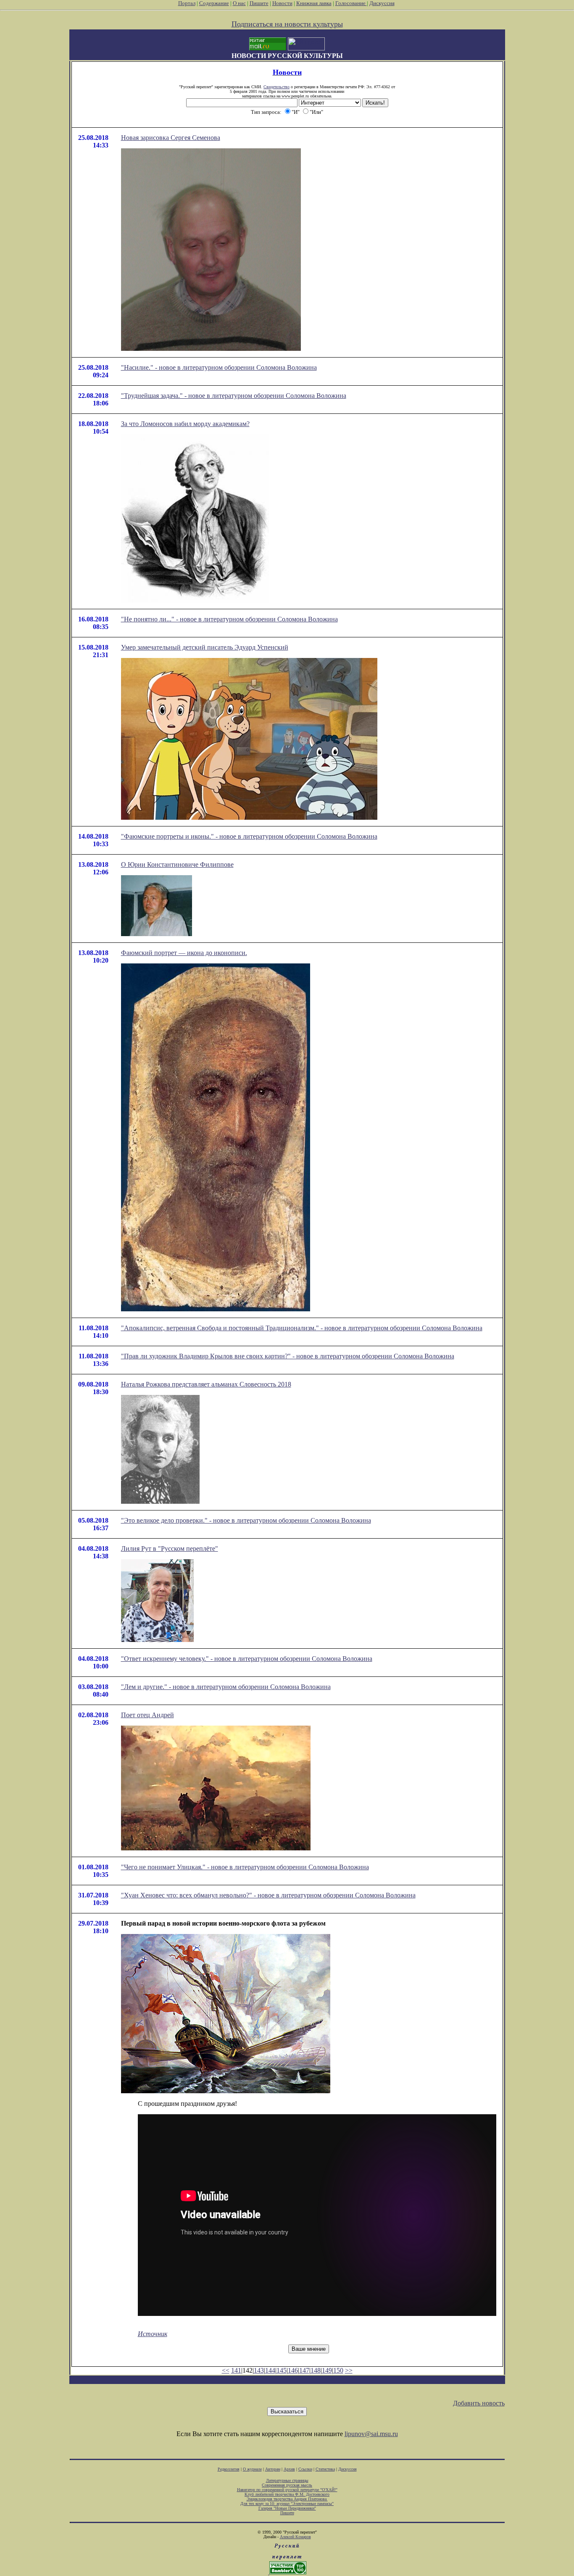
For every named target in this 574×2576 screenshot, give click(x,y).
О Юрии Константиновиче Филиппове (177, 864)
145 (282, 2370)
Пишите (259, 3)
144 (270, 2370)
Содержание (214, 3)
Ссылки (305, 2469)
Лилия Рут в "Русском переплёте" (170, 1548)
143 (259, 2370)
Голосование (351, 3)
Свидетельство (276, 87)
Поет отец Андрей (147, 1715)
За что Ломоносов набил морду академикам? (185, 424)
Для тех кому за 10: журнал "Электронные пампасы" (287, 2504)
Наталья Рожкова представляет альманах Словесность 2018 (206, 1384)
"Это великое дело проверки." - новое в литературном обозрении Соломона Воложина (246, 1520)
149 (327, 2370)
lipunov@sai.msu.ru (371, 2434)
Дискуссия (382, 3)
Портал (187, 3)
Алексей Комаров (295, 2537)
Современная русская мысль (287, 2485)
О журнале (252, 2469)
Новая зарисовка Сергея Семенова (171, 138)
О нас (239, 3)
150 (338, 2370)
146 (293, 2370)
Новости (282, 3)
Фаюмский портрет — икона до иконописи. (184, 953)
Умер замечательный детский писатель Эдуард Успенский (205, 647)
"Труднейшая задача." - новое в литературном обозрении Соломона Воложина (234, 396)
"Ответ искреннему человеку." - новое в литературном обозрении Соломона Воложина (247, 1659)
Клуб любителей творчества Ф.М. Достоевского (287, 2494)
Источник (153, 2334)
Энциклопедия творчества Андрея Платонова (287, 2499)
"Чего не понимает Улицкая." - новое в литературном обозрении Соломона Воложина (245, 1867)
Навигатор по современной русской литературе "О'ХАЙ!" (287, 2490)
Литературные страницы (287, 2480)
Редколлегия (229, 2469)
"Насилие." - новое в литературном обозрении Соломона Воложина (219, 367)
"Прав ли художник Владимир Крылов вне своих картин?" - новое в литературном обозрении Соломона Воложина (288, 1356)
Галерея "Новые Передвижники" (287, 2508)
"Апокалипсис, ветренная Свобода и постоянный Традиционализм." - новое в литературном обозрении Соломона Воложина (302, 1328)
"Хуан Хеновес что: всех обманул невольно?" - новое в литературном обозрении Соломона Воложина (268, 1895)
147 (304, 2370)
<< (226, 2370)
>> (349, 2370)
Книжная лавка (314, 3)
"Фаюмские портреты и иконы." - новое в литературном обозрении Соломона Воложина (249, 836)
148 (316, 2370)
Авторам (273, 2469)
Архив (289, 2469)
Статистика (325, 2469)
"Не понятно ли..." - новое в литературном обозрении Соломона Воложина (229, 619)
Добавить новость (479, 2403)
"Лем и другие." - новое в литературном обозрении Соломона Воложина (226, 1687)
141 (236, 2370)
